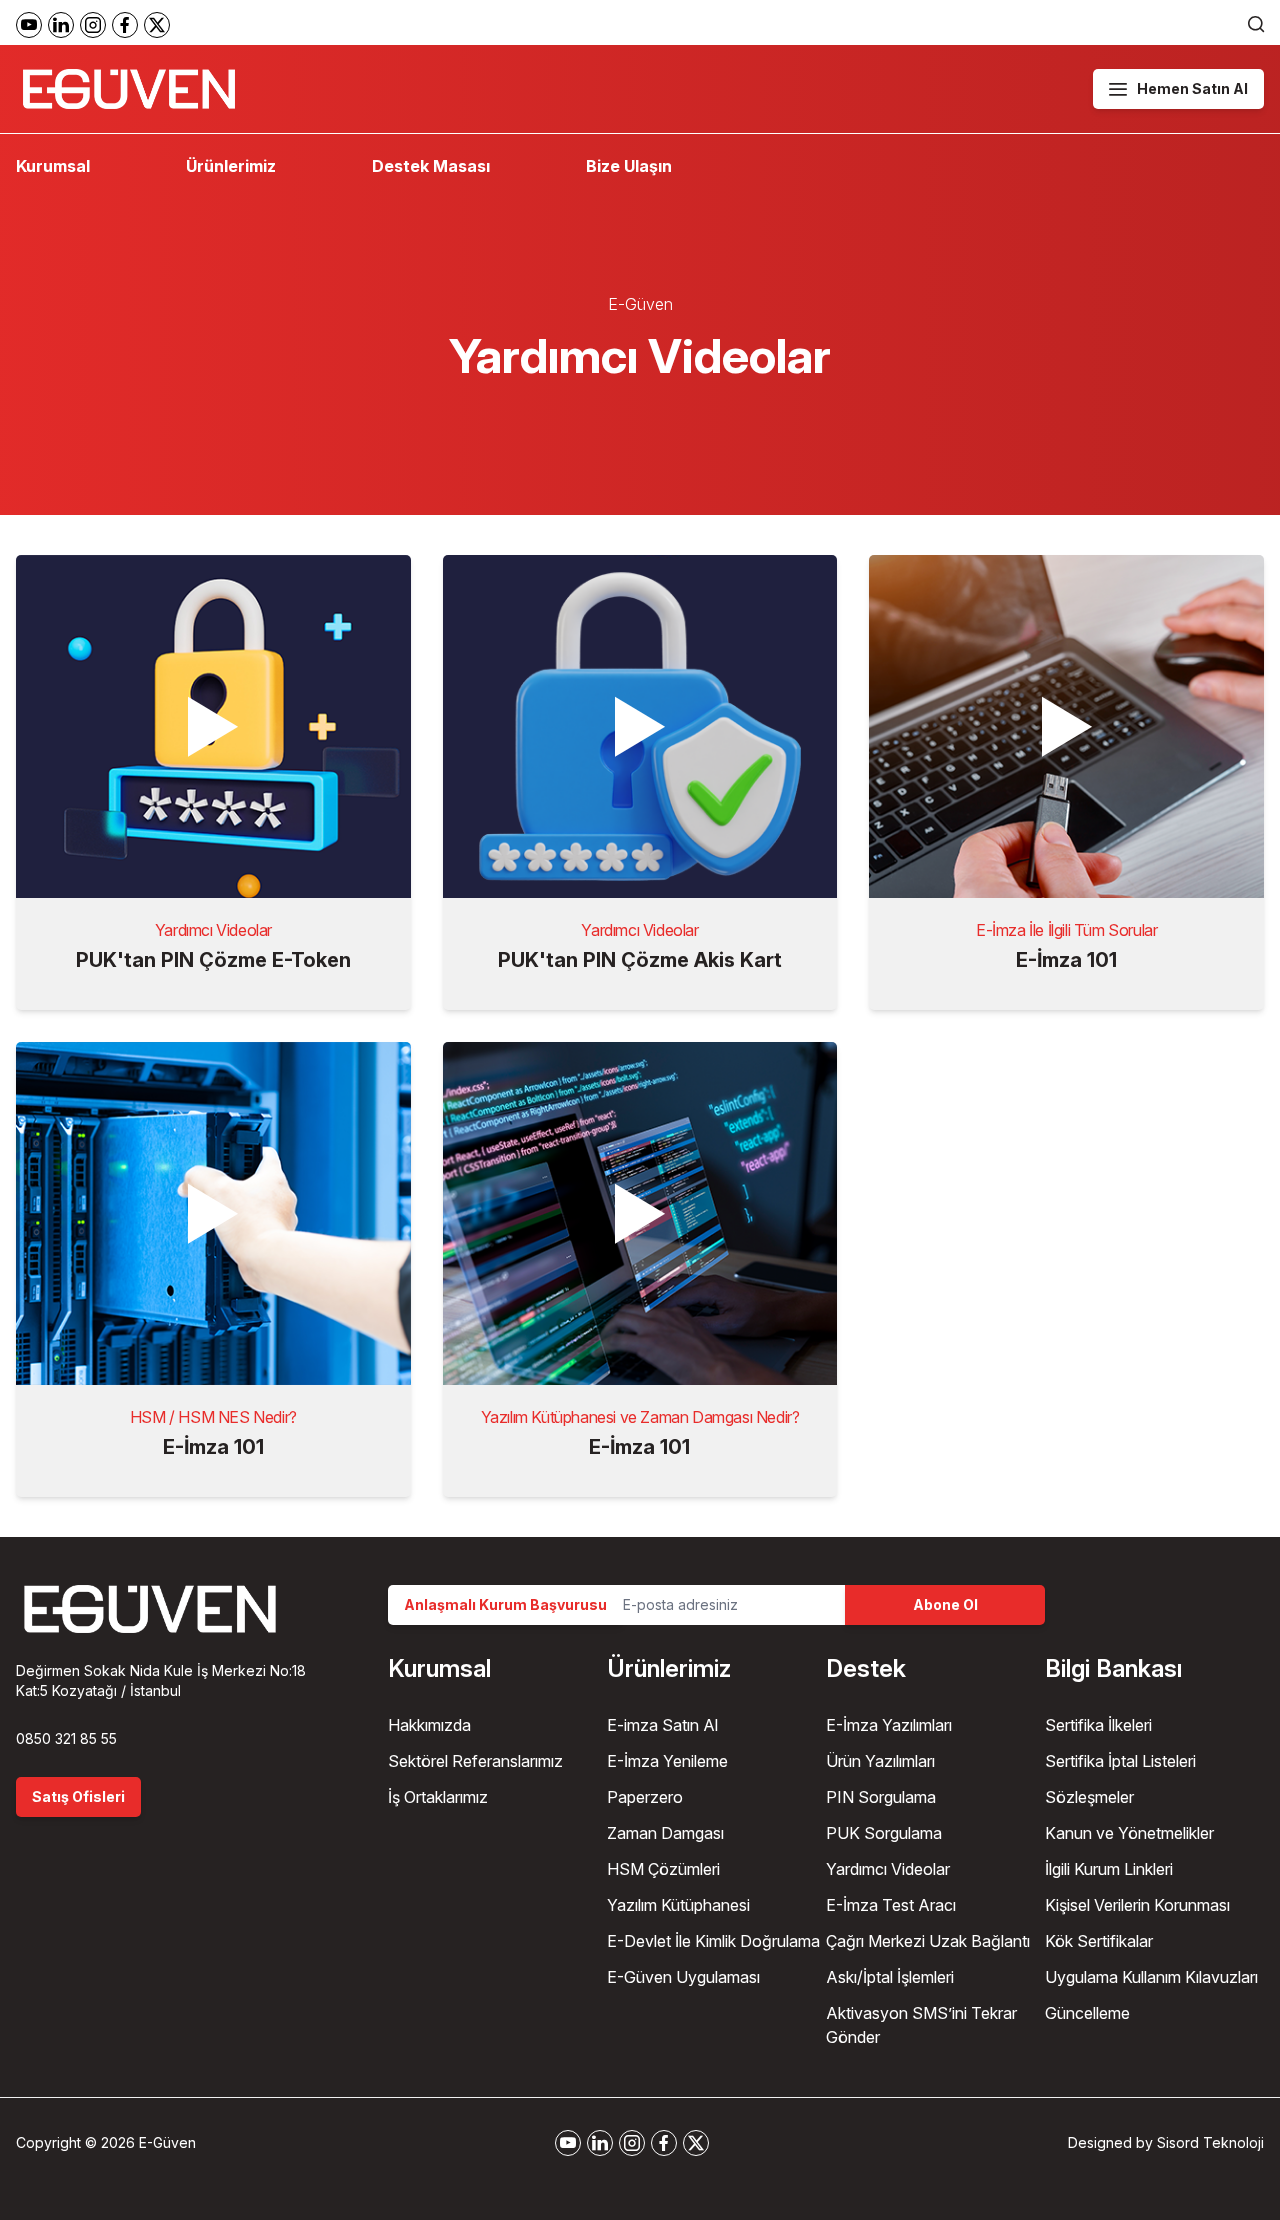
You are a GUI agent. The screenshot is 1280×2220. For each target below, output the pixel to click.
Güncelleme (1087, 2013)
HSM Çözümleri (663, 1869)
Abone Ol (945, 1604)
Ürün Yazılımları (880, 1761)
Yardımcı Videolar (888, 1869)
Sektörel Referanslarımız (475, 1761)
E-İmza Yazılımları (889, 1725)
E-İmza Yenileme (667, 1761)
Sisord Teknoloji (1210, 2142)
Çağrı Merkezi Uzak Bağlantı (928, 1941)
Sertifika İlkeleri (1098, 1725)
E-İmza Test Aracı (891, 1905)
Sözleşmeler (1089, 1797)
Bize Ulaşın (629, 166)
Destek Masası (431, 166)
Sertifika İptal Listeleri (1120, 1761)
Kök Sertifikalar (1099, 1941)
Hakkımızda (429, 1725)
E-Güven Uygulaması (683, 1977)
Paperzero (645, 1797)
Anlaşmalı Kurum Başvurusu (505, 1604)
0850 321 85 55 (66, 1738)
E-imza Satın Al (662, 1725)
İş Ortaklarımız (438, 1797)
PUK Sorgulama (884, 1833)
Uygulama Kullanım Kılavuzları (1151, 1977)
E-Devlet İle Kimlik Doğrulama (713, 1941)
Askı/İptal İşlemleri (890, 1977)
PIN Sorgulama (881, 1797)
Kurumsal (53, 166)
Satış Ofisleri (78, 1796)
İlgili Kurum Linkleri (1109, 1869)
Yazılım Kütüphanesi (678, 1905)
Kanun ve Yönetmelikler (1129, 1833)
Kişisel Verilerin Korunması (1137, 1905)
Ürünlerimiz (231, 166)
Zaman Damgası (665, 1833)
